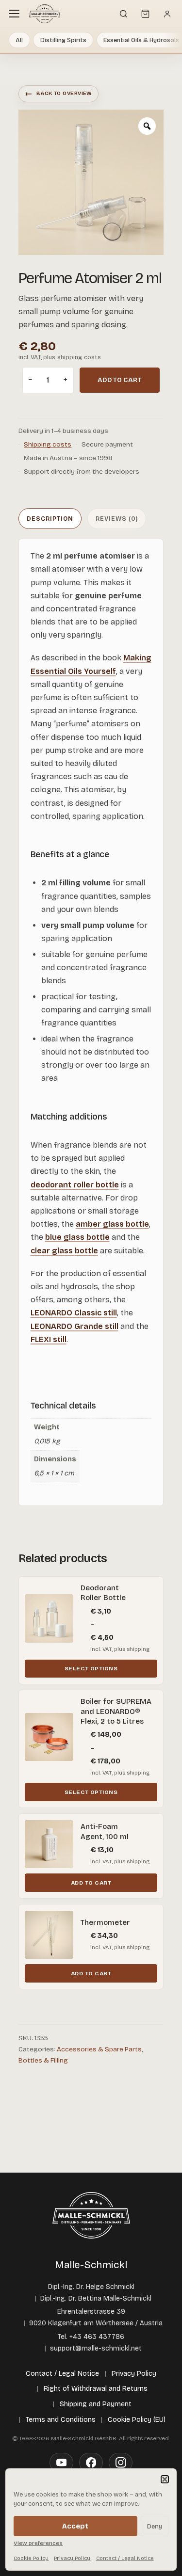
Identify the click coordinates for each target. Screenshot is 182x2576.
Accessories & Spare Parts (99, 2049)
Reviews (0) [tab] (117, 519)
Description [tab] (50, 519)
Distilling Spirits (63, 40)
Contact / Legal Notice (125, 2558)
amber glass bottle (112, 1224)
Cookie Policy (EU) (137, 2420)
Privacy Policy (72, 2558)
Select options (91, 1668)
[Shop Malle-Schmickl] (45, 14)
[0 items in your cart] (145, 14)
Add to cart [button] (91, 1883)
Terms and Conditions (61, 2420)
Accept (75, 2526)
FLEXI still (49, 1339)
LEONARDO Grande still (74, 1326)
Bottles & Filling (43, 2060)
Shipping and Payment (96, 2404)
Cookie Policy (31, 2558)
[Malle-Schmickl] (91, 2215)
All (19, 40)
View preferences (38, 2543)
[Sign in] (167, 14)
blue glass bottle (77, 1237)
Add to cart (120, 380)
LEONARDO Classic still (74, 1313)
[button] (165, 2479)
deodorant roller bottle (75, 1185)
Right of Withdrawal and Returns (96, 2389)
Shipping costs (48, 444)
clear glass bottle (64, 1251)
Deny (155, 2526)
